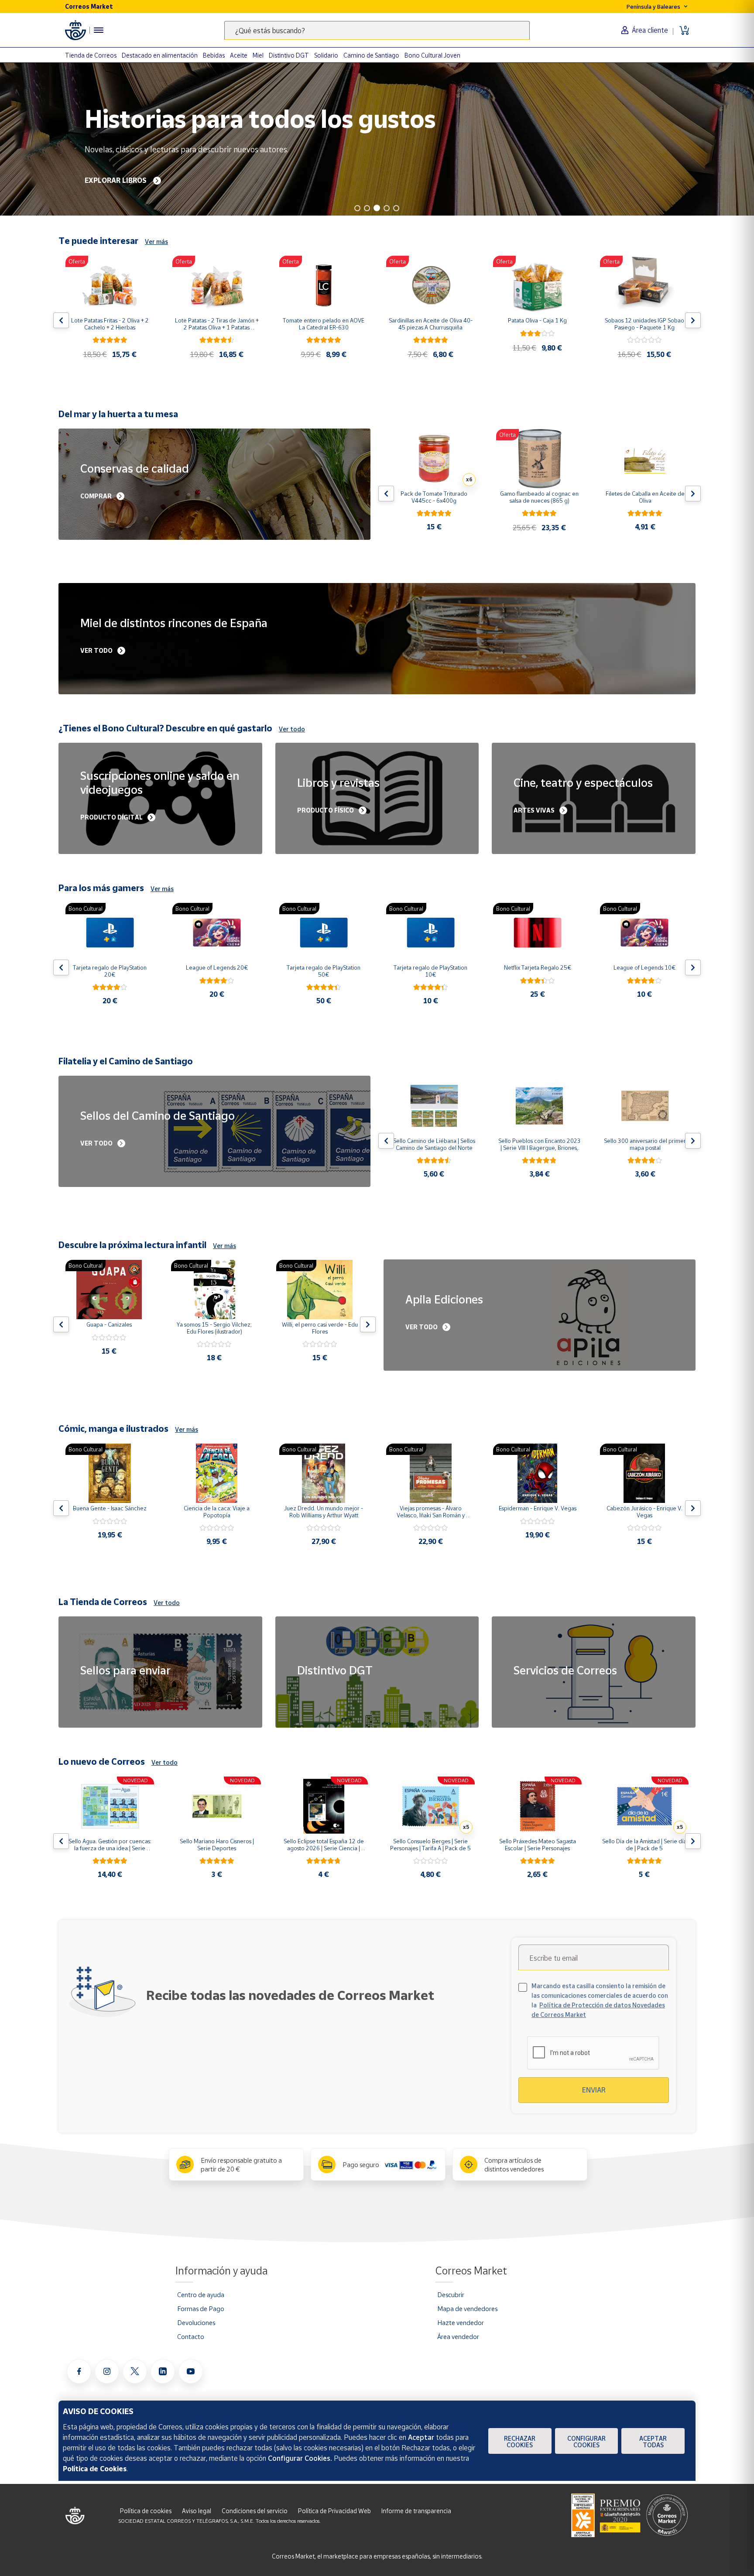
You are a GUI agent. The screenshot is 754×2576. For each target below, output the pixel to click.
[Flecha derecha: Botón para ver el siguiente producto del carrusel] (693, 320)
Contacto (191, 2336)
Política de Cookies (95, 2469)
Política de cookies (146, 2511)
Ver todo (292, 729)
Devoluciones (196, 2322)
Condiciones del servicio (255, 2511)
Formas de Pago (201, 2308)
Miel (258, 55)
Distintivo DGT (289, 55)
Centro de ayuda (201, 2295)
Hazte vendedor (461, 2322)
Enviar (594, 2090)
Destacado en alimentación (160, 55)
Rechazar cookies (520, 2442)
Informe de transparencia (416, 2511)
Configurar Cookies (586, 2442)
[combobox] (377, 30)
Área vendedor (458, 2336)
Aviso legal (197, 2511)
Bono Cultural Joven (432, 55)
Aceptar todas (653, 2442)
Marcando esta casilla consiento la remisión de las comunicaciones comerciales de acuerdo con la (600, 2000)
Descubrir (451, 2295)
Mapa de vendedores (467, 2308)
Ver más (156, 242)
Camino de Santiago (371, 55)
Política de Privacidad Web (334, 2511)
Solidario (326, 55)
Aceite (239, 55)
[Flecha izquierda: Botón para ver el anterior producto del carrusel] (61, 320)
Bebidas (214, 55)
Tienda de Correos (91, 55)
